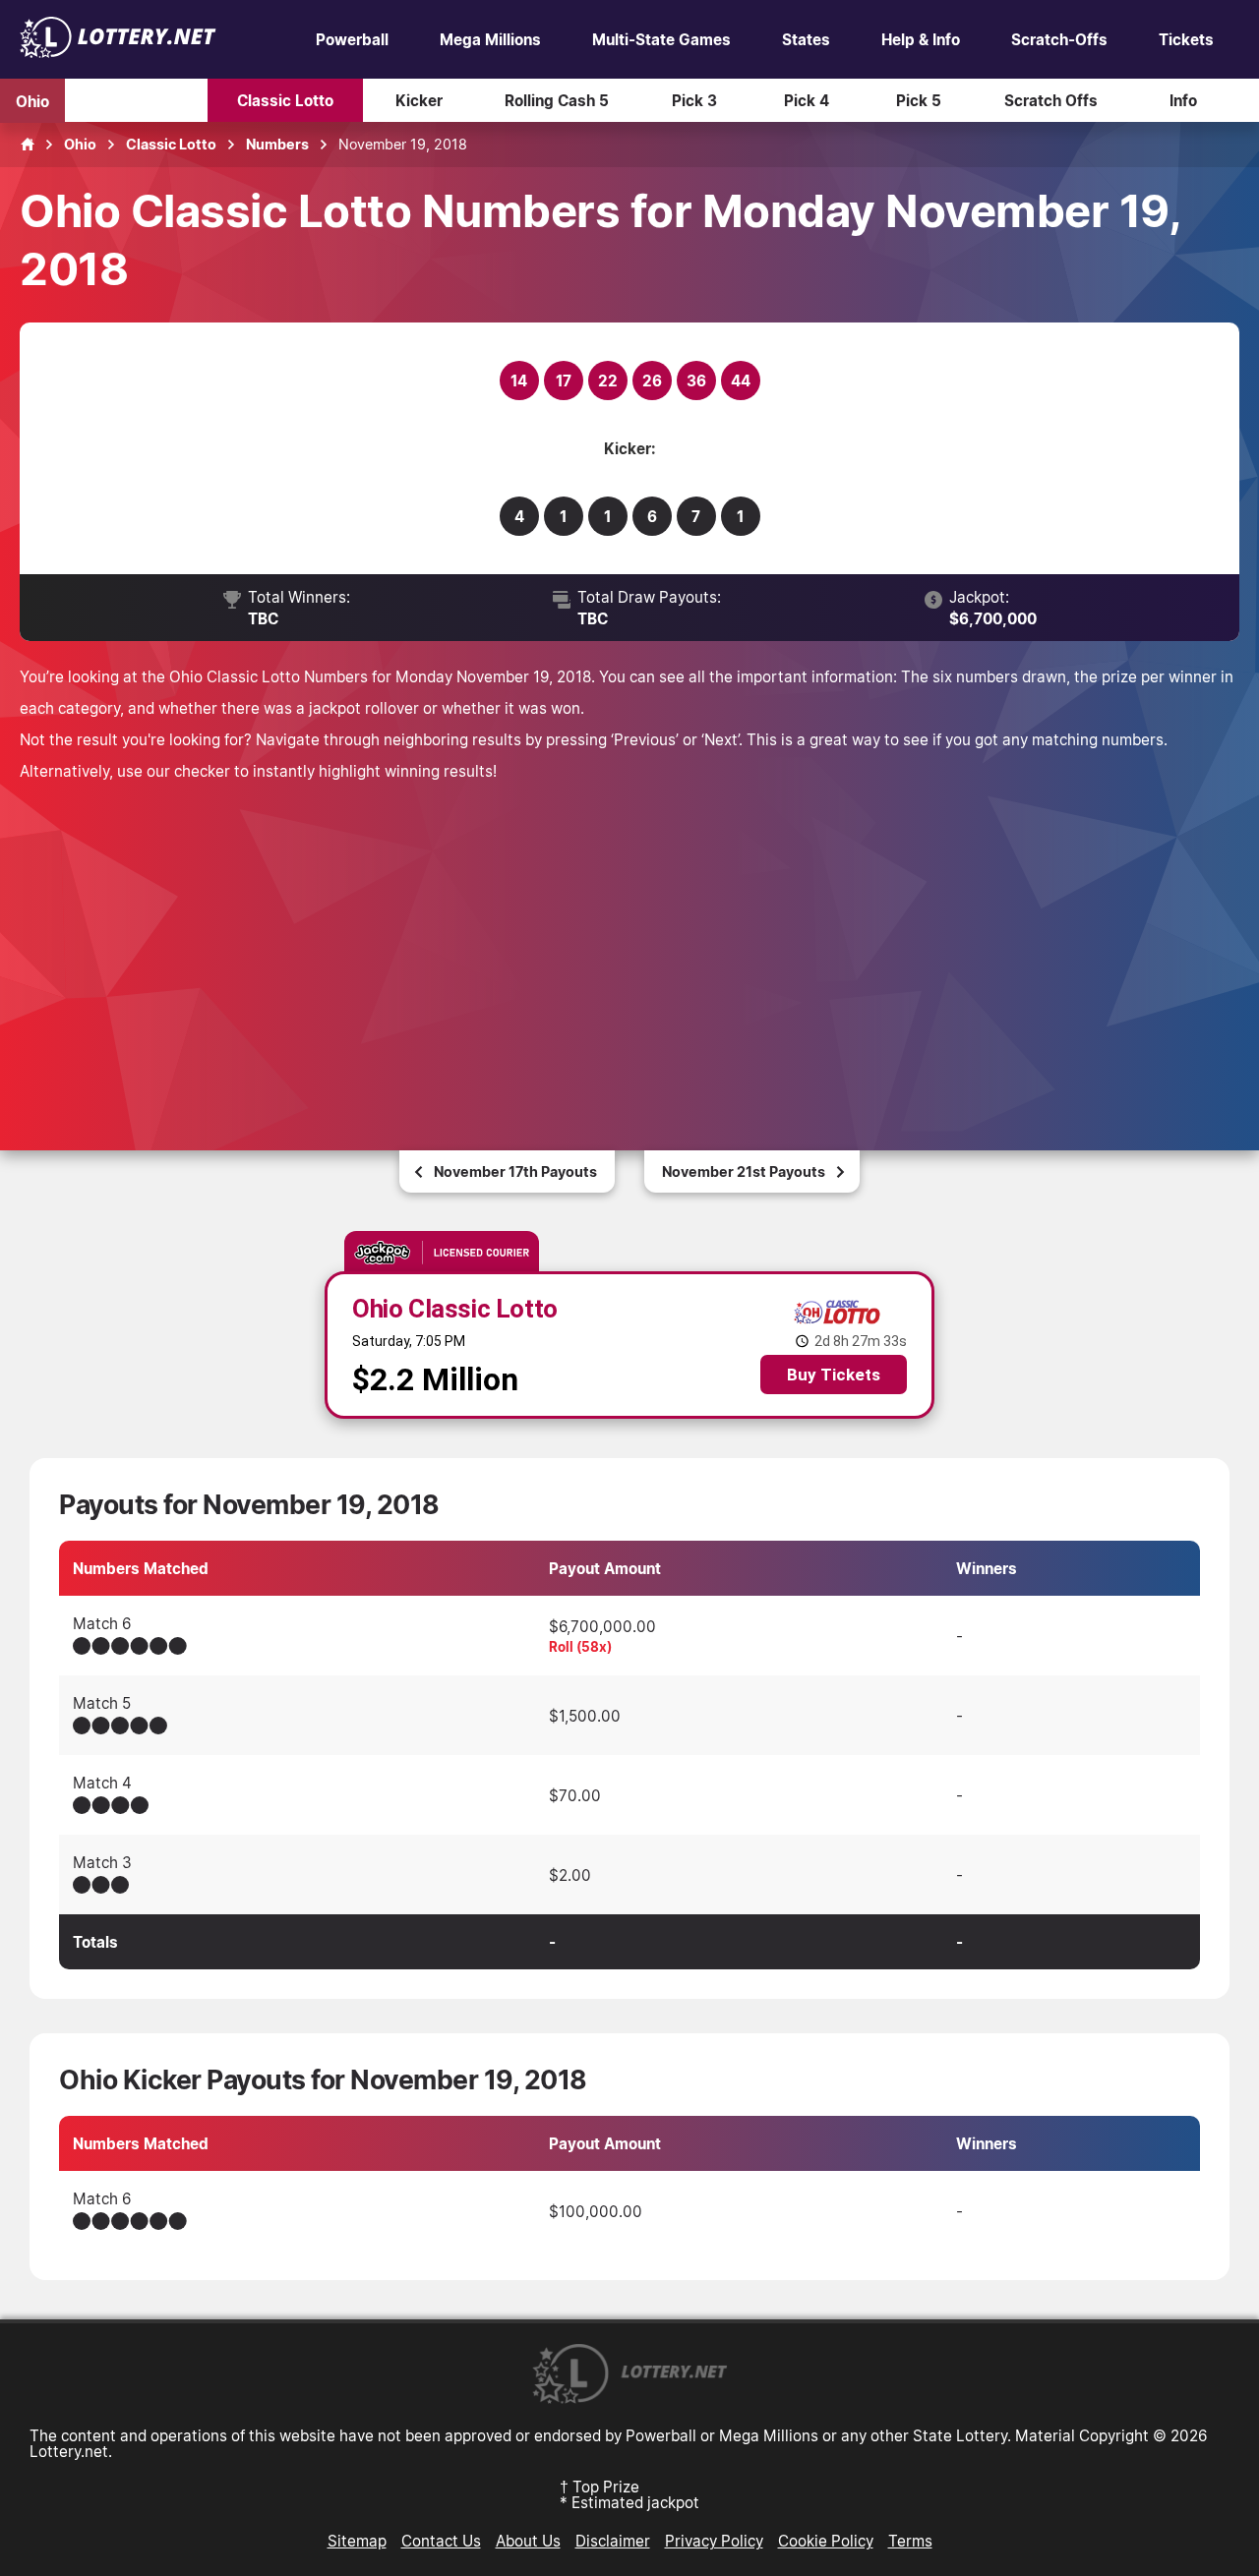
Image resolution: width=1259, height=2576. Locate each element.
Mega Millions (490, 39)
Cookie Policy (826, 2541)
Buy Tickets (834, 1375)
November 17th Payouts (515, 1171)
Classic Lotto (285, 100)
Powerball (352, 39)
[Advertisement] (629, 944)
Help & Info (921, 39)
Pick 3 (694, 100)
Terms (910, 2541)
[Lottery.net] (118, 52)
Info (1183, 100)
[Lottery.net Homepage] (28, 145)
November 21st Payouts (744, 1171)
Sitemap (357, 2541)
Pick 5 (919, 100)
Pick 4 (807, 100)
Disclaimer (613, 2541)
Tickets (1186, 39)
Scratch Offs (1051, 100)
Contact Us (441, 2541)
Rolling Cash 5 (557, 100)
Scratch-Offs (1059, 39)
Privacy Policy (714, 2541)
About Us (528, 2541)
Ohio (32, 100)
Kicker (419, 100)
